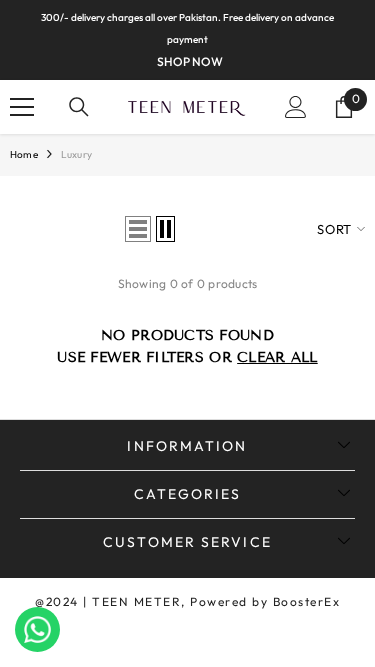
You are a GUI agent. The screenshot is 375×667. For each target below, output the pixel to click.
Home (24, 154)
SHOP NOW (190, 61)
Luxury (76, 154)
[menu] (22, 107)
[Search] (79, 107)
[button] (138, 229)
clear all (277, 357)
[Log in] (296, 107)
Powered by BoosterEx (265, 601)
